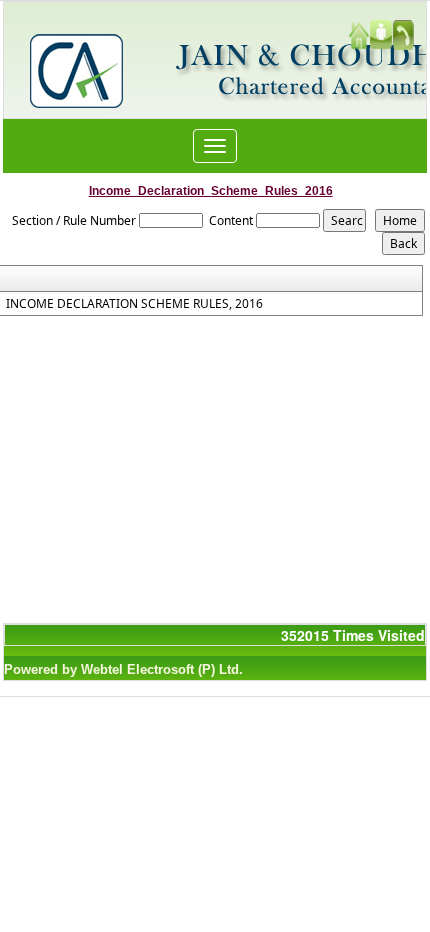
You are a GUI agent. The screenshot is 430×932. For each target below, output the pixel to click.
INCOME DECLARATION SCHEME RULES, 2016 (134, 304)
